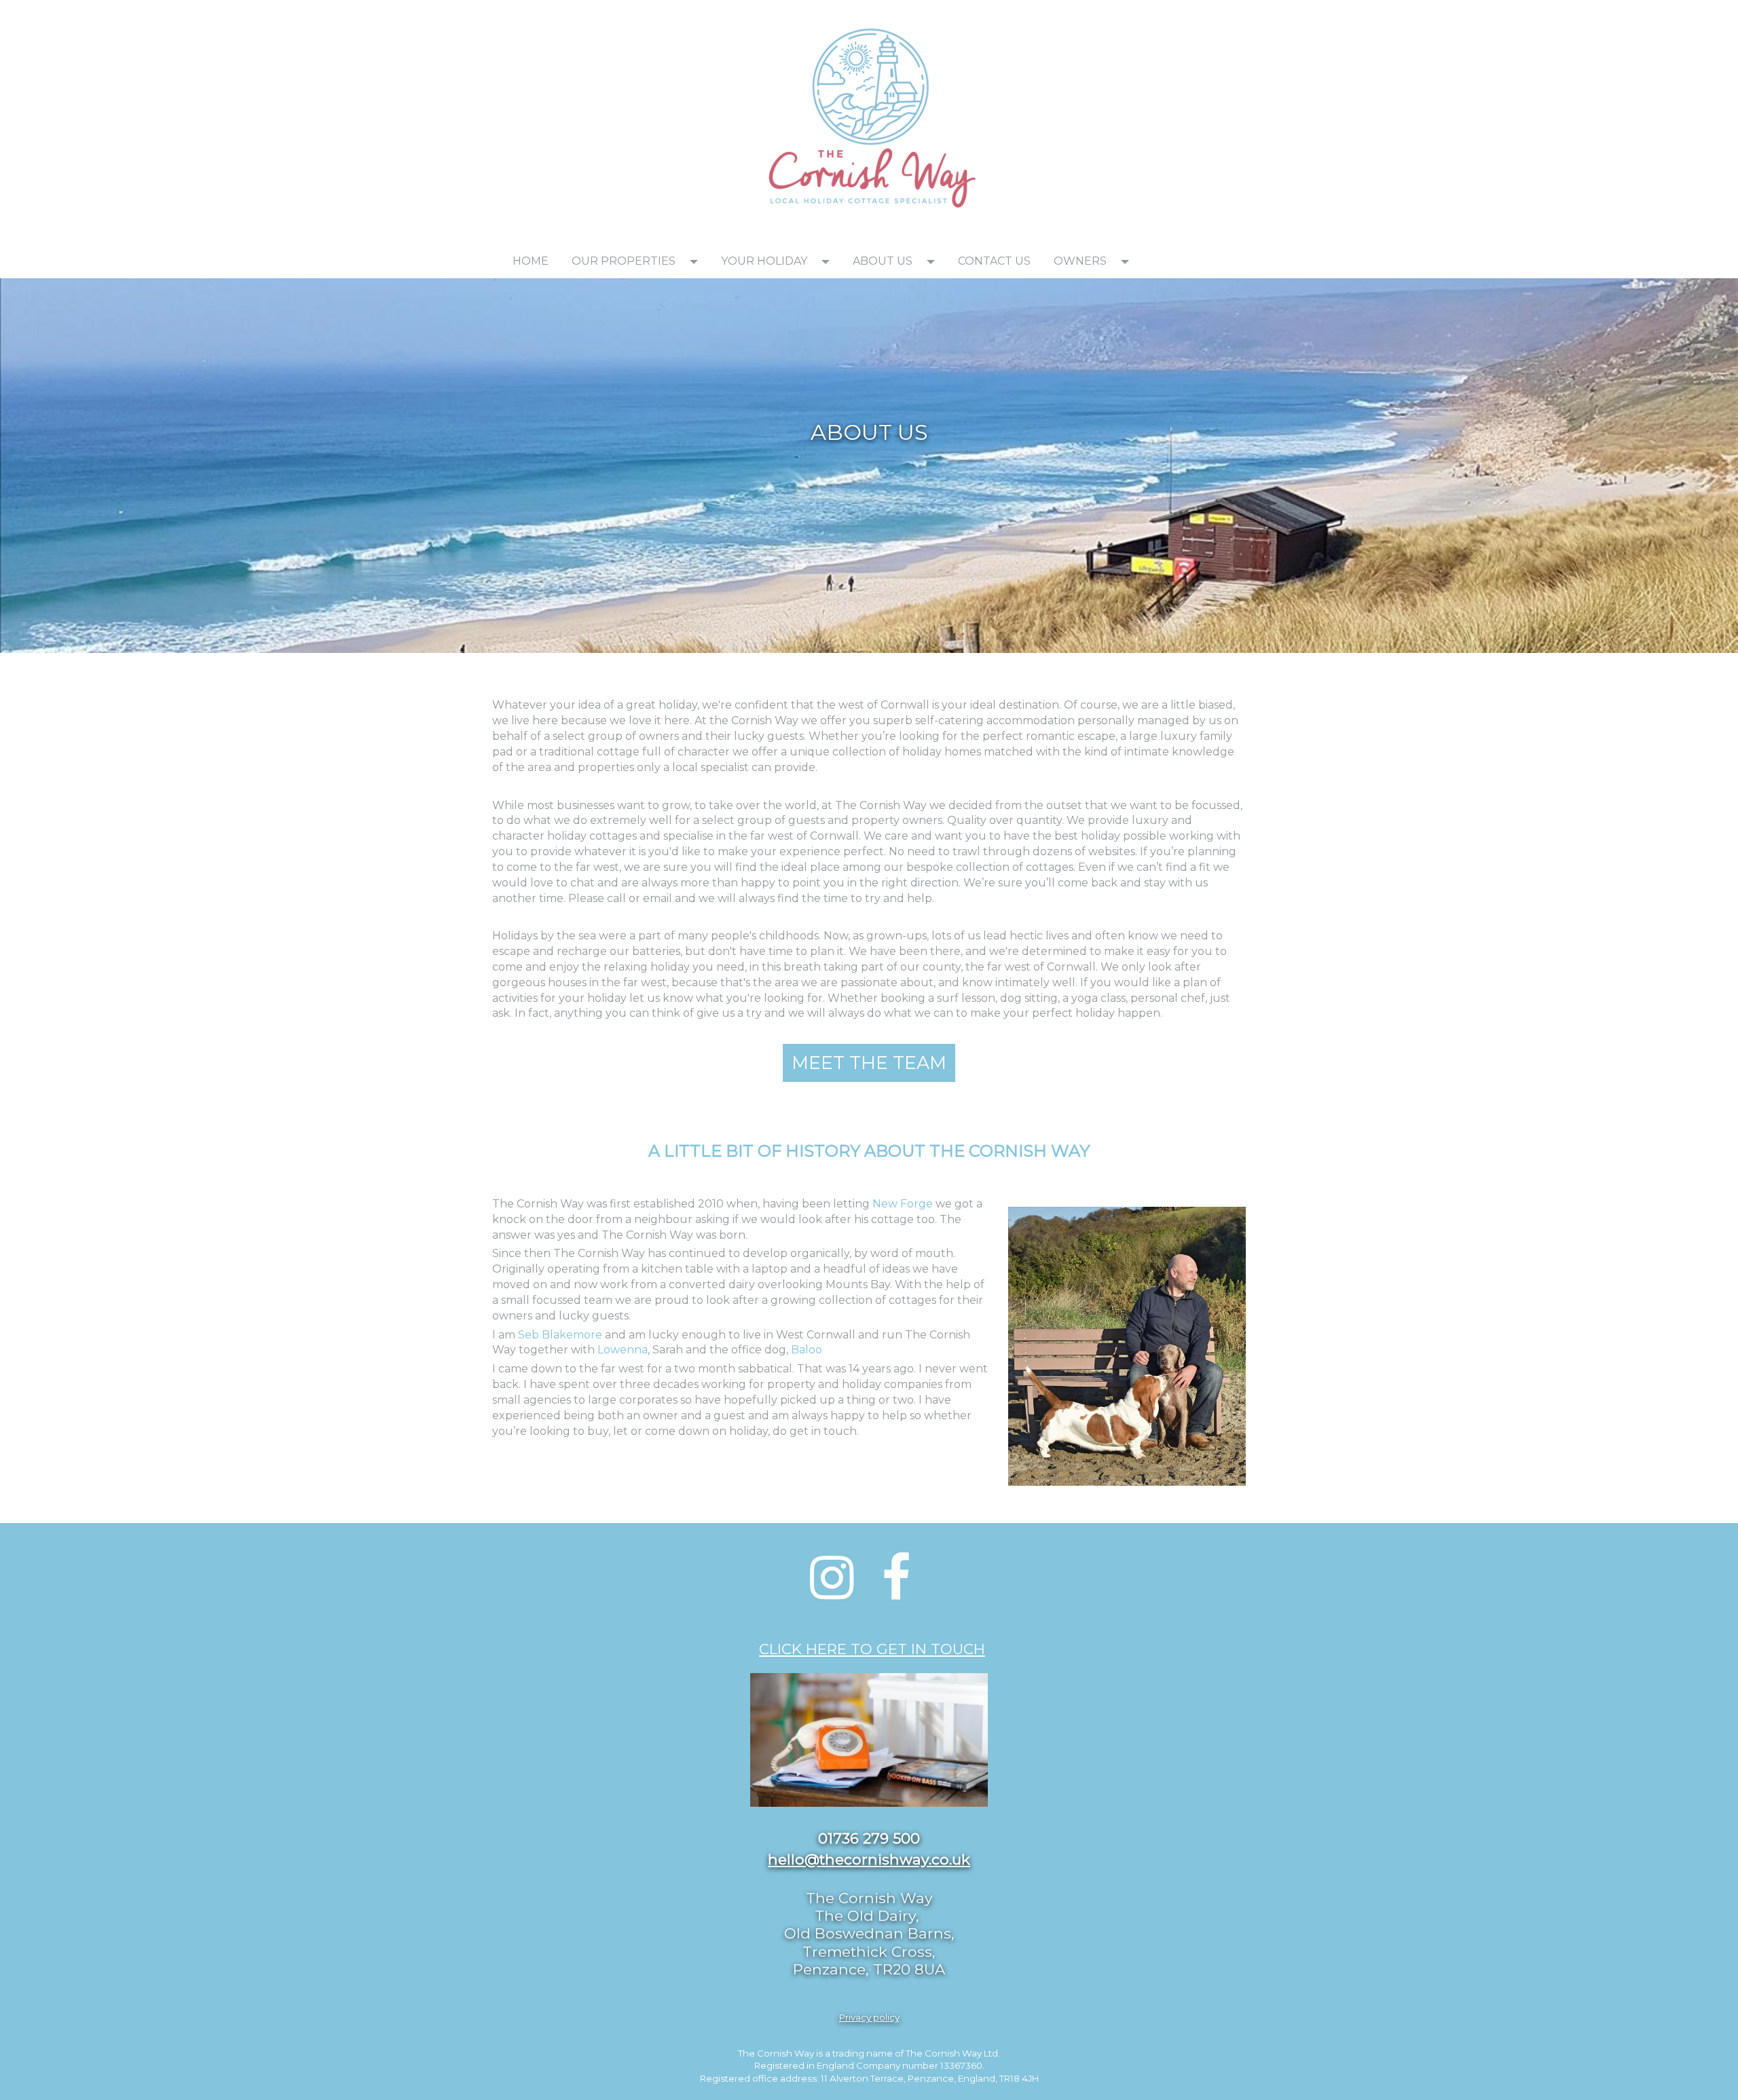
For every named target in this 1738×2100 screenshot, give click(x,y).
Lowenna (623, 1350)
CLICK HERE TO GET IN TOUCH (872, 1649)
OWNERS (1080, 261)
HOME (531, 261)
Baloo (807, 1350)
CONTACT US (994, 261)
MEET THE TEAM (869, 1063)
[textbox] (611, 18)
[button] (698, 261)
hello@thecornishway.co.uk (869, 1859)
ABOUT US (883, 261)
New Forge (903, 1204)
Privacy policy (869, 2017)
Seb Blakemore (561, 1335)
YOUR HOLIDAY (764, 261)
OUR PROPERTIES (624, 261)
